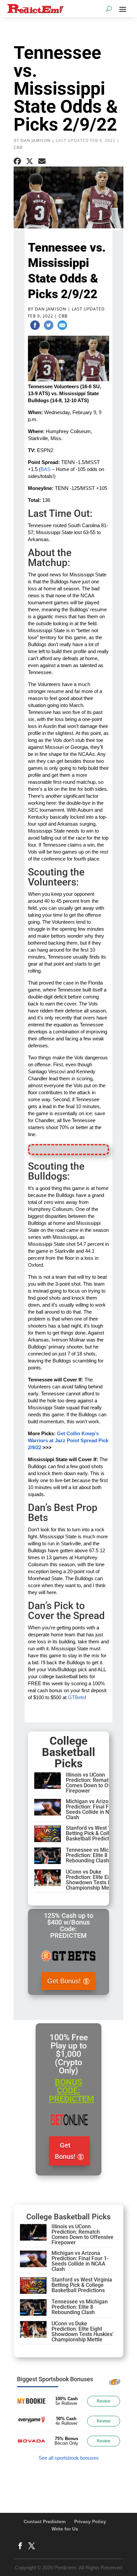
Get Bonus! (64, 1981)
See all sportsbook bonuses (69, 2458)
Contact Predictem (45, 2521)
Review (104, 2401)
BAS (46, 469)
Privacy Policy (90, 2521)
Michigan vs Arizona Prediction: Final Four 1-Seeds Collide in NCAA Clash (94, 1809)
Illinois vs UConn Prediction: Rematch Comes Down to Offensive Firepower (97, 1783)
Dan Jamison (36, 140)
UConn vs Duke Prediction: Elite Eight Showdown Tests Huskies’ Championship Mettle (97, 1880)
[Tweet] (49, 326)
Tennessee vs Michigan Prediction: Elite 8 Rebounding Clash (94, 1855)
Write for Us (65, 2529)
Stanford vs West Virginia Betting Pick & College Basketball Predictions (96, 1833)
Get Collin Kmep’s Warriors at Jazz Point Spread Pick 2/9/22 (68, 1440)
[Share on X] (30, 161)
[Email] (62, 326)
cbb (18, 147)
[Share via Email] (42, 161)
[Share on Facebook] (17, 161)
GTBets (76, 1697)
